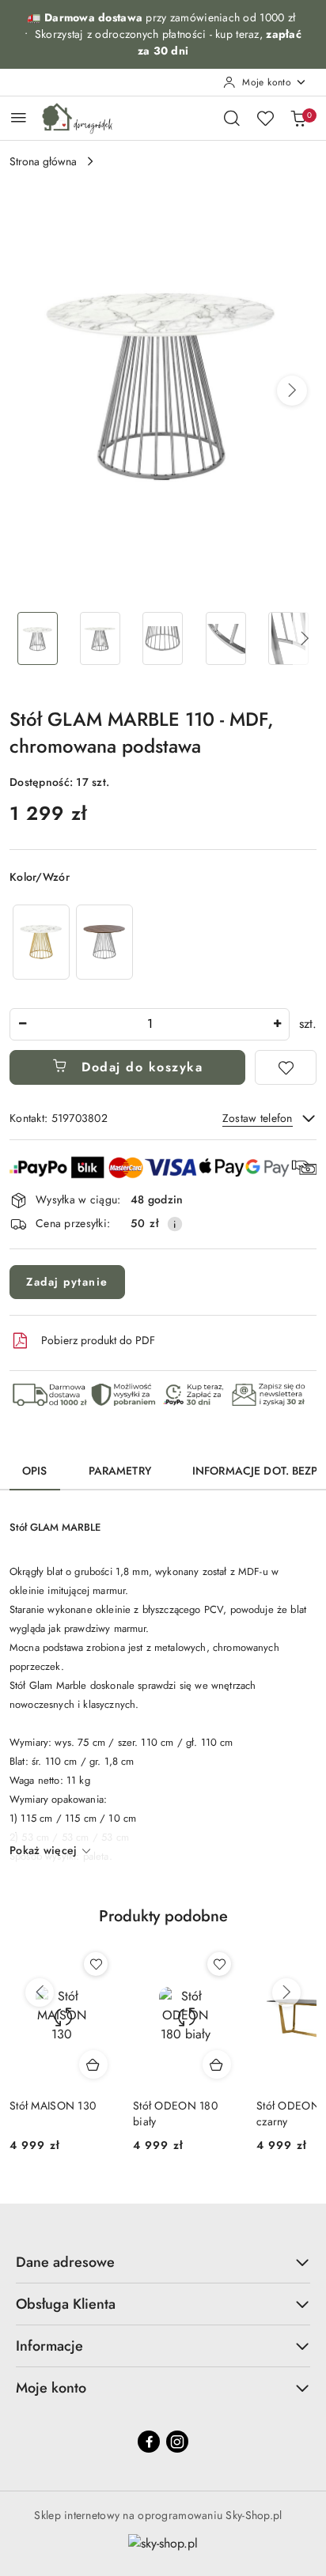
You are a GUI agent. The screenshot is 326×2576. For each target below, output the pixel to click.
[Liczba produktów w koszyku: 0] (298, 118)
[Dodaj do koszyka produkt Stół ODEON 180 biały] (217, 2064)
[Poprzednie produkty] (40, 1992)
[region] (73, 942)
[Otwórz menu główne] (19, 117)
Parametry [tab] (120, 1471)
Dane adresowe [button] (65, 2262)
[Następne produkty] (286, 1992)
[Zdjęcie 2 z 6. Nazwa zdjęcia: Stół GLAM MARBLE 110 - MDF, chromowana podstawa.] (100, 638)
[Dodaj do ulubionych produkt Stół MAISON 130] (96, 1964)
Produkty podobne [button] (163, 1916)
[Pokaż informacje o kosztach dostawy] (175, 1224)
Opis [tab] (35, 1471)
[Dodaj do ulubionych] (286, 1067)
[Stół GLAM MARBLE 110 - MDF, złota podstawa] (41, 942)
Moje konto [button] (51, 2388)
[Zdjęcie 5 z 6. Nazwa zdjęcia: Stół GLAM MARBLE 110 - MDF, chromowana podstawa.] (288, 638)
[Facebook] (149, 2442)
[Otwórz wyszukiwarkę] (232, 118)
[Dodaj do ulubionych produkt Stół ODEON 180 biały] (219, 1964)
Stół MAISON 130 (53, 2106)
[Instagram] (177, 2442)
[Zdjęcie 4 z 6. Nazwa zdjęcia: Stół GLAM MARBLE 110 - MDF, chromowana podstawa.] (226, 638)
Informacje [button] (49, 2346)
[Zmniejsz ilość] (22, 1024)
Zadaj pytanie (67, 1282)
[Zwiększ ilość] (277, 1024)
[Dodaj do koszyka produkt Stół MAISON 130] (93, 2064)
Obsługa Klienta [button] (66, 2304)
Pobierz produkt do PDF (98, 1340)
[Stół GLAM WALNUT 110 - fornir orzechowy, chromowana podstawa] (104, 942)
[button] (292, 391)
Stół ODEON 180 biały (175, 2113)
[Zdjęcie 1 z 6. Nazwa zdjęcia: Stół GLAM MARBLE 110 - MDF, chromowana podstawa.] (38, 638)
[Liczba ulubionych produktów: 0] (265, 118)
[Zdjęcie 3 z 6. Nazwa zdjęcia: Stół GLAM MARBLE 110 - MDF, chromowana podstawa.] (163, 638)
